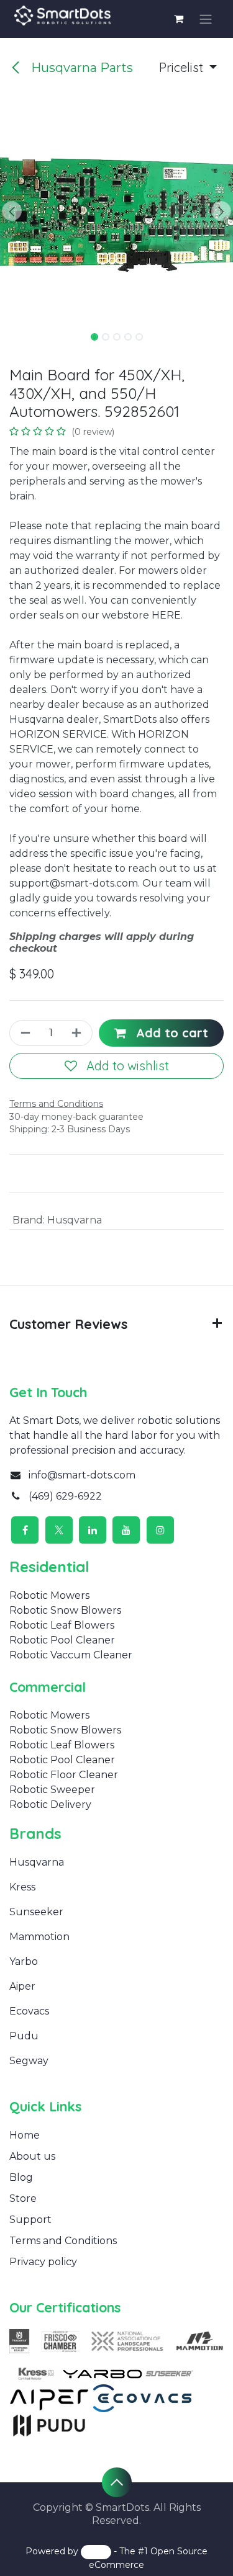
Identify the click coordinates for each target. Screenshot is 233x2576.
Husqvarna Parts (80, 68)
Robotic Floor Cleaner (64, 1775)
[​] (41, 1887)
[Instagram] (160, 1530)
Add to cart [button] (170, 1033)
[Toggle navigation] (206, 19)
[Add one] (78, 1033)
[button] (188, 68)
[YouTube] (126, 1530)
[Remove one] (24, 1033)
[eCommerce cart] (179, 19)
